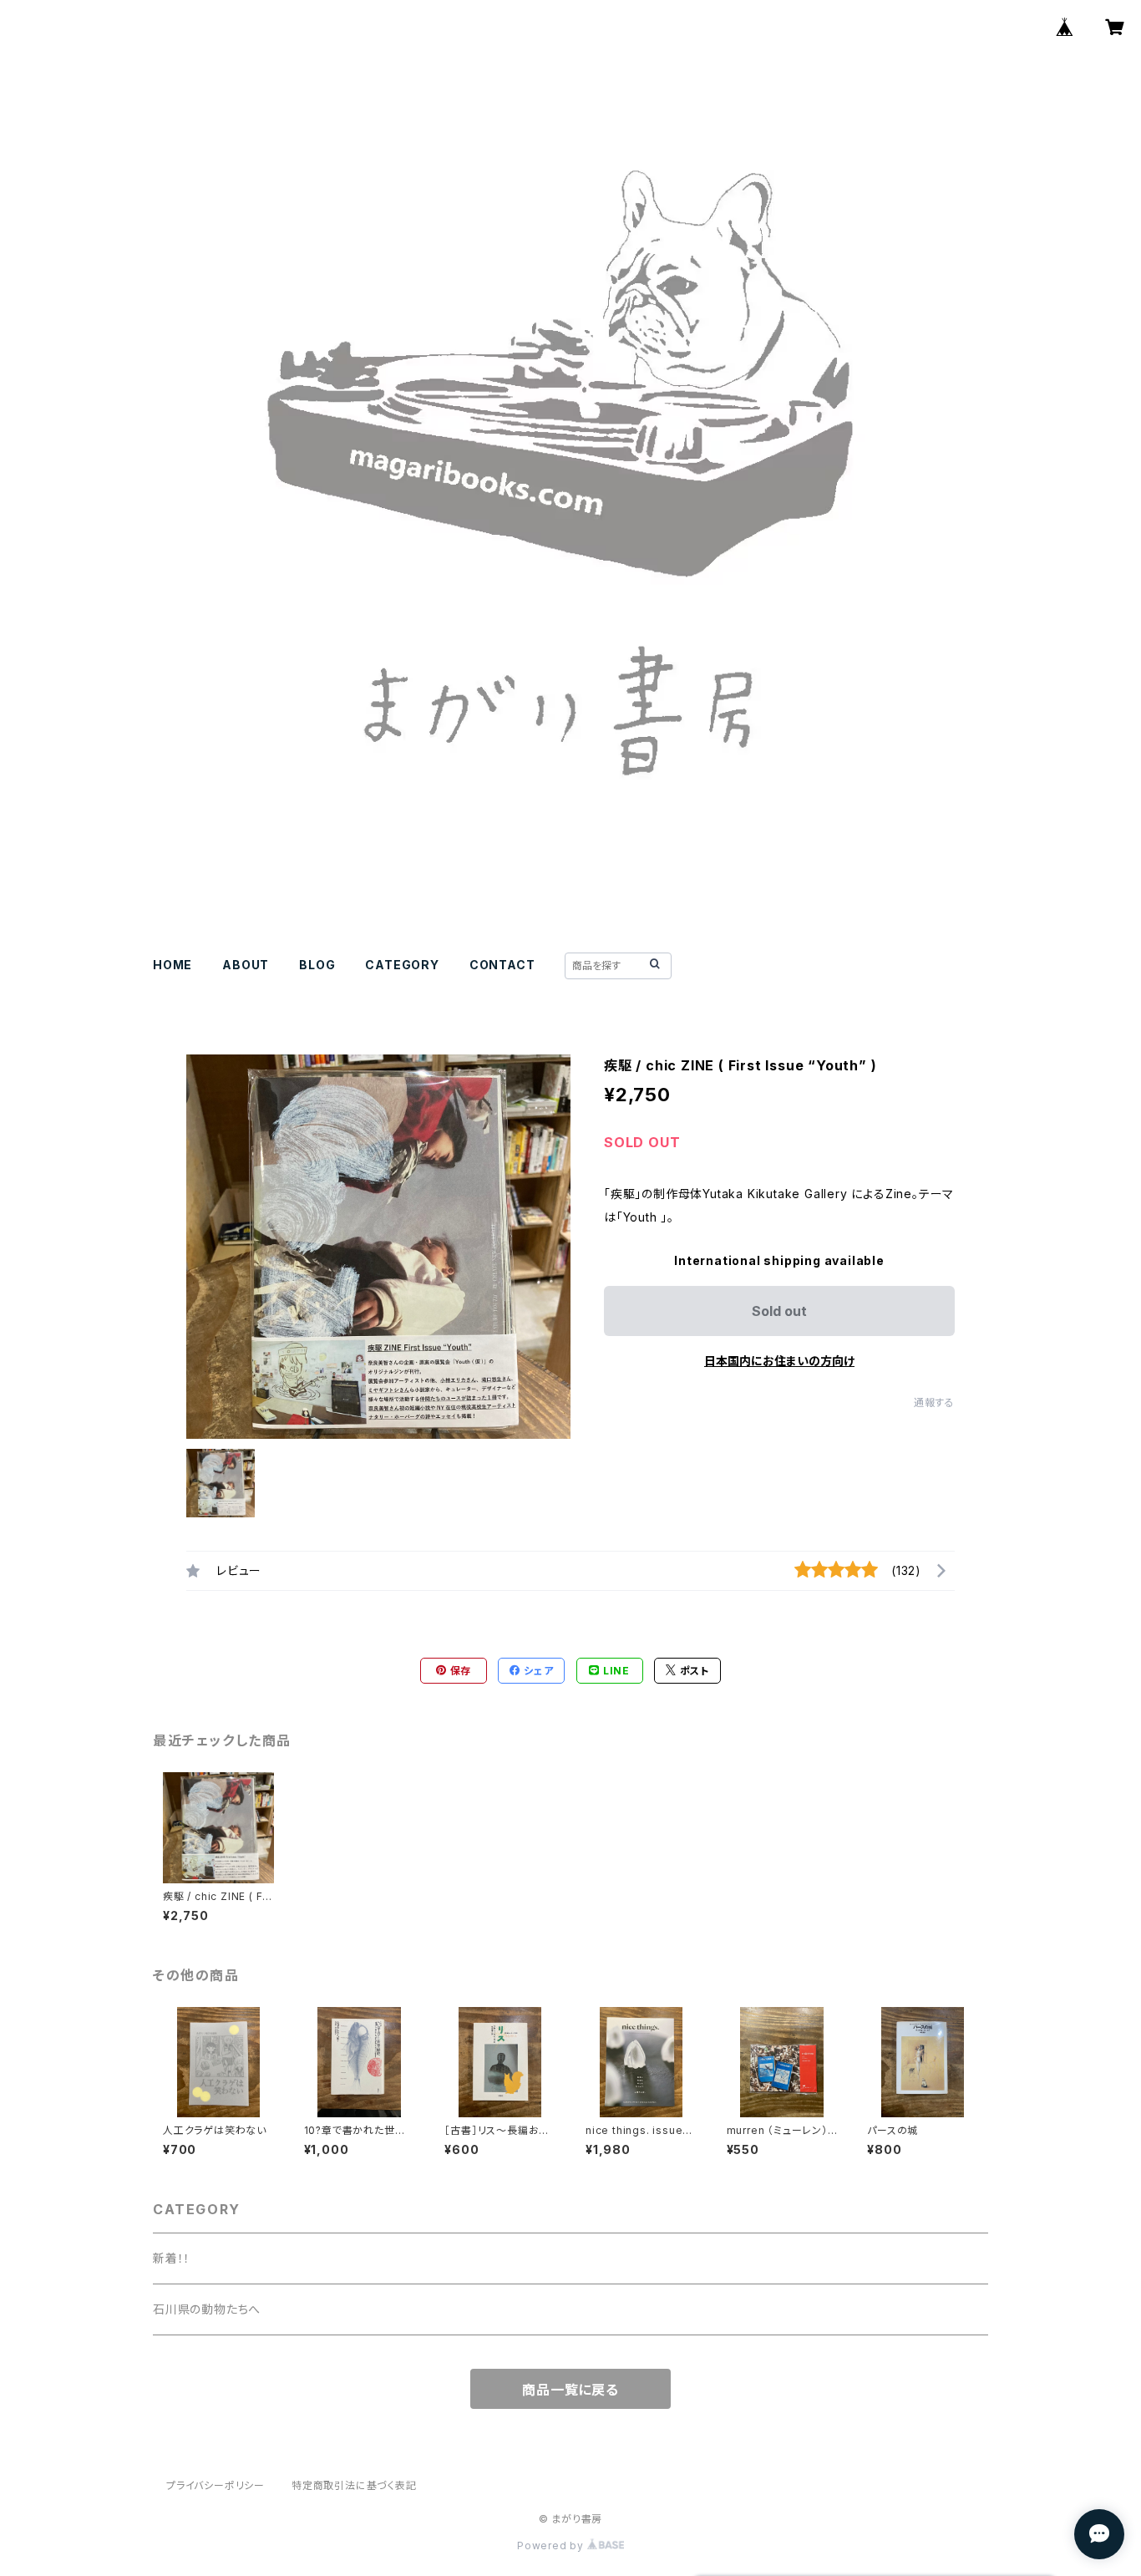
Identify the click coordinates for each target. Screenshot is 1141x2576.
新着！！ (172, 2258)
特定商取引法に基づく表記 (354, 2485)
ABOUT (246, 965)
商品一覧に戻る (570, 2390)
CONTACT (502, 965)
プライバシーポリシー (216, 2485)
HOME (172, 965)
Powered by (552, 2546)
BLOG (317, 965)
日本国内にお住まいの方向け (779, 1361)
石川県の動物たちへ (207, 2309)
